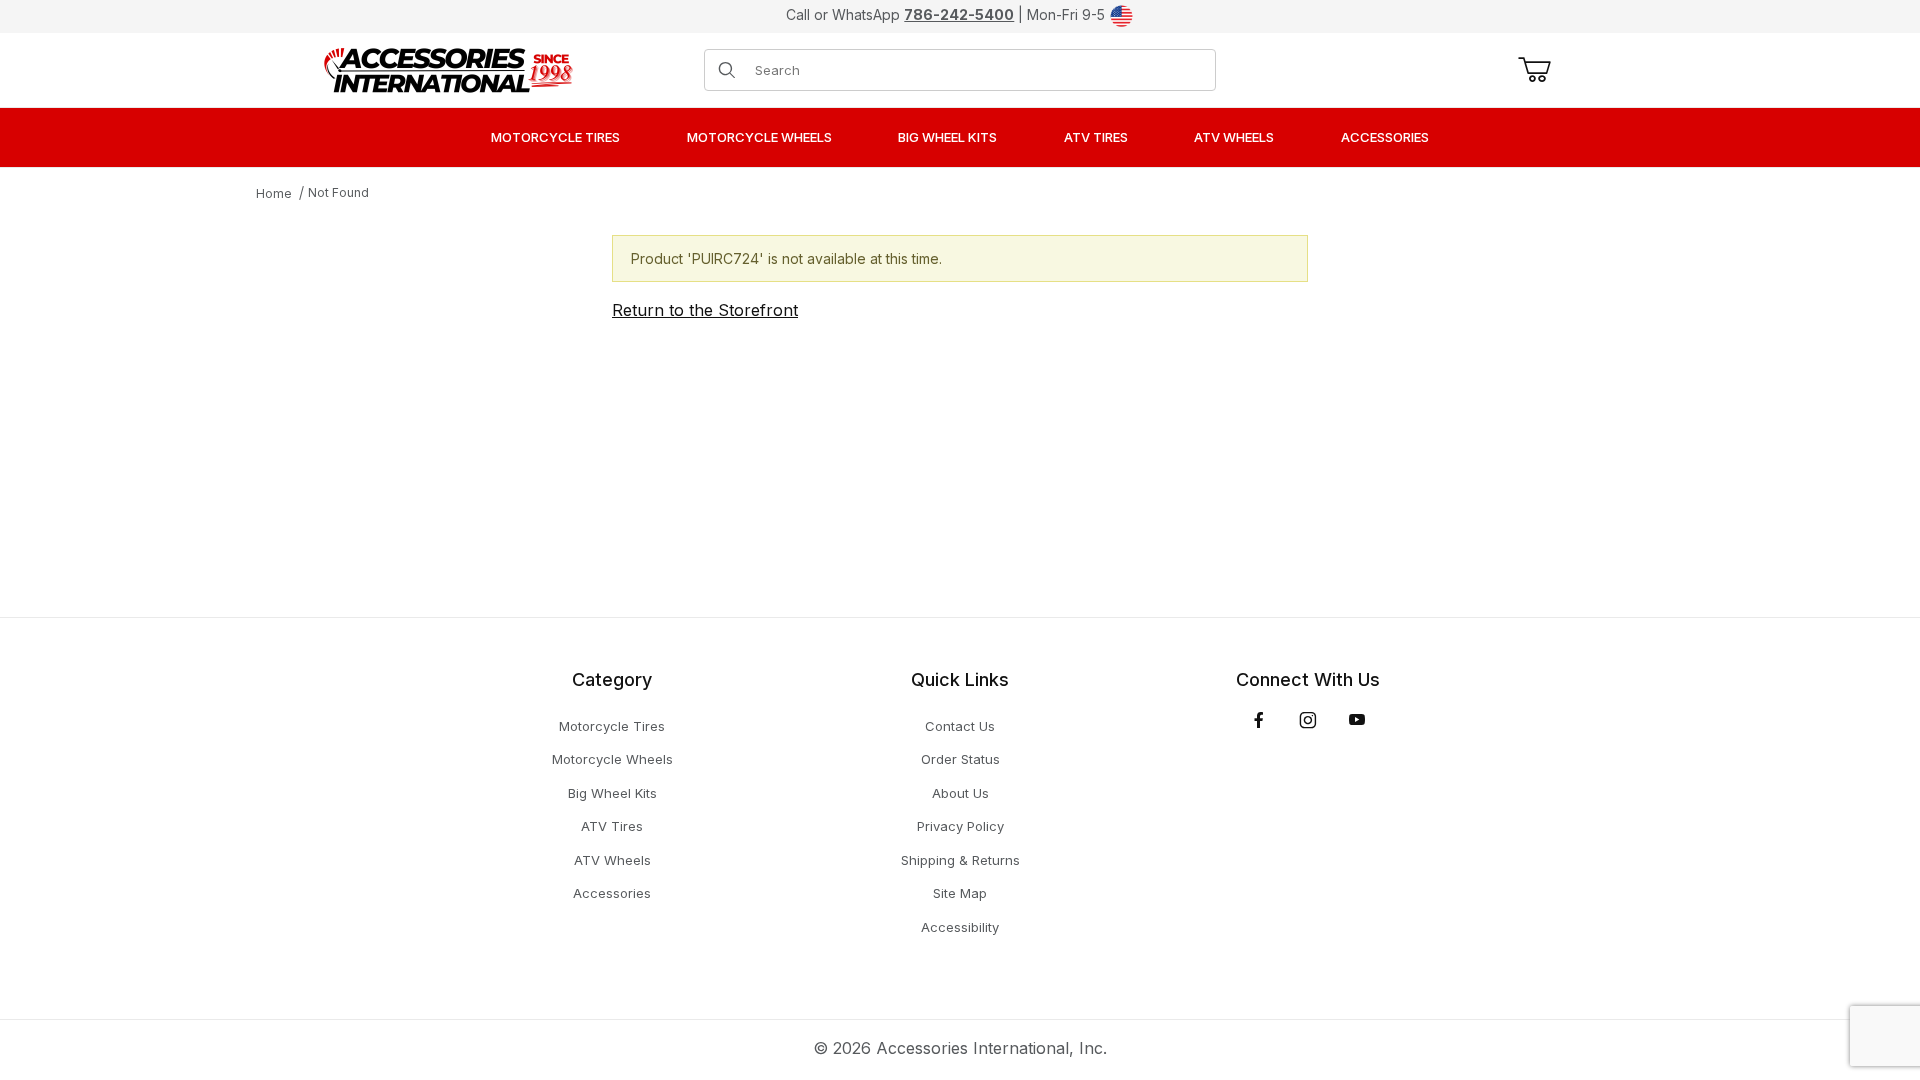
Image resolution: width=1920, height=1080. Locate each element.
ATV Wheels (612, 860)
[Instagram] (1308, 720)
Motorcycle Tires (612, 726)
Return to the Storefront (705, 310)
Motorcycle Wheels (612, 759)
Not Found (338, 192)
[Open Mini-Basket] (1530, 70)
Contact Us (960, 726)
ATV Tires (612, 826)
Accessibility (960, 927)
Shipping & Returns (960, 860)
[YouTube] (1357, 720)
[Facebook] (1259, 720)
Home (274, 193)
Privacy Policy (960, 826)
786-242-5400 (959, 14)
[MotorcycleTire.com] (448, 68)
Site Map (960, 893)
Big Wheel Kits (612, 793)
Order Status (960, 759)
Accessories (612, 893)
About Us (960, 793)
